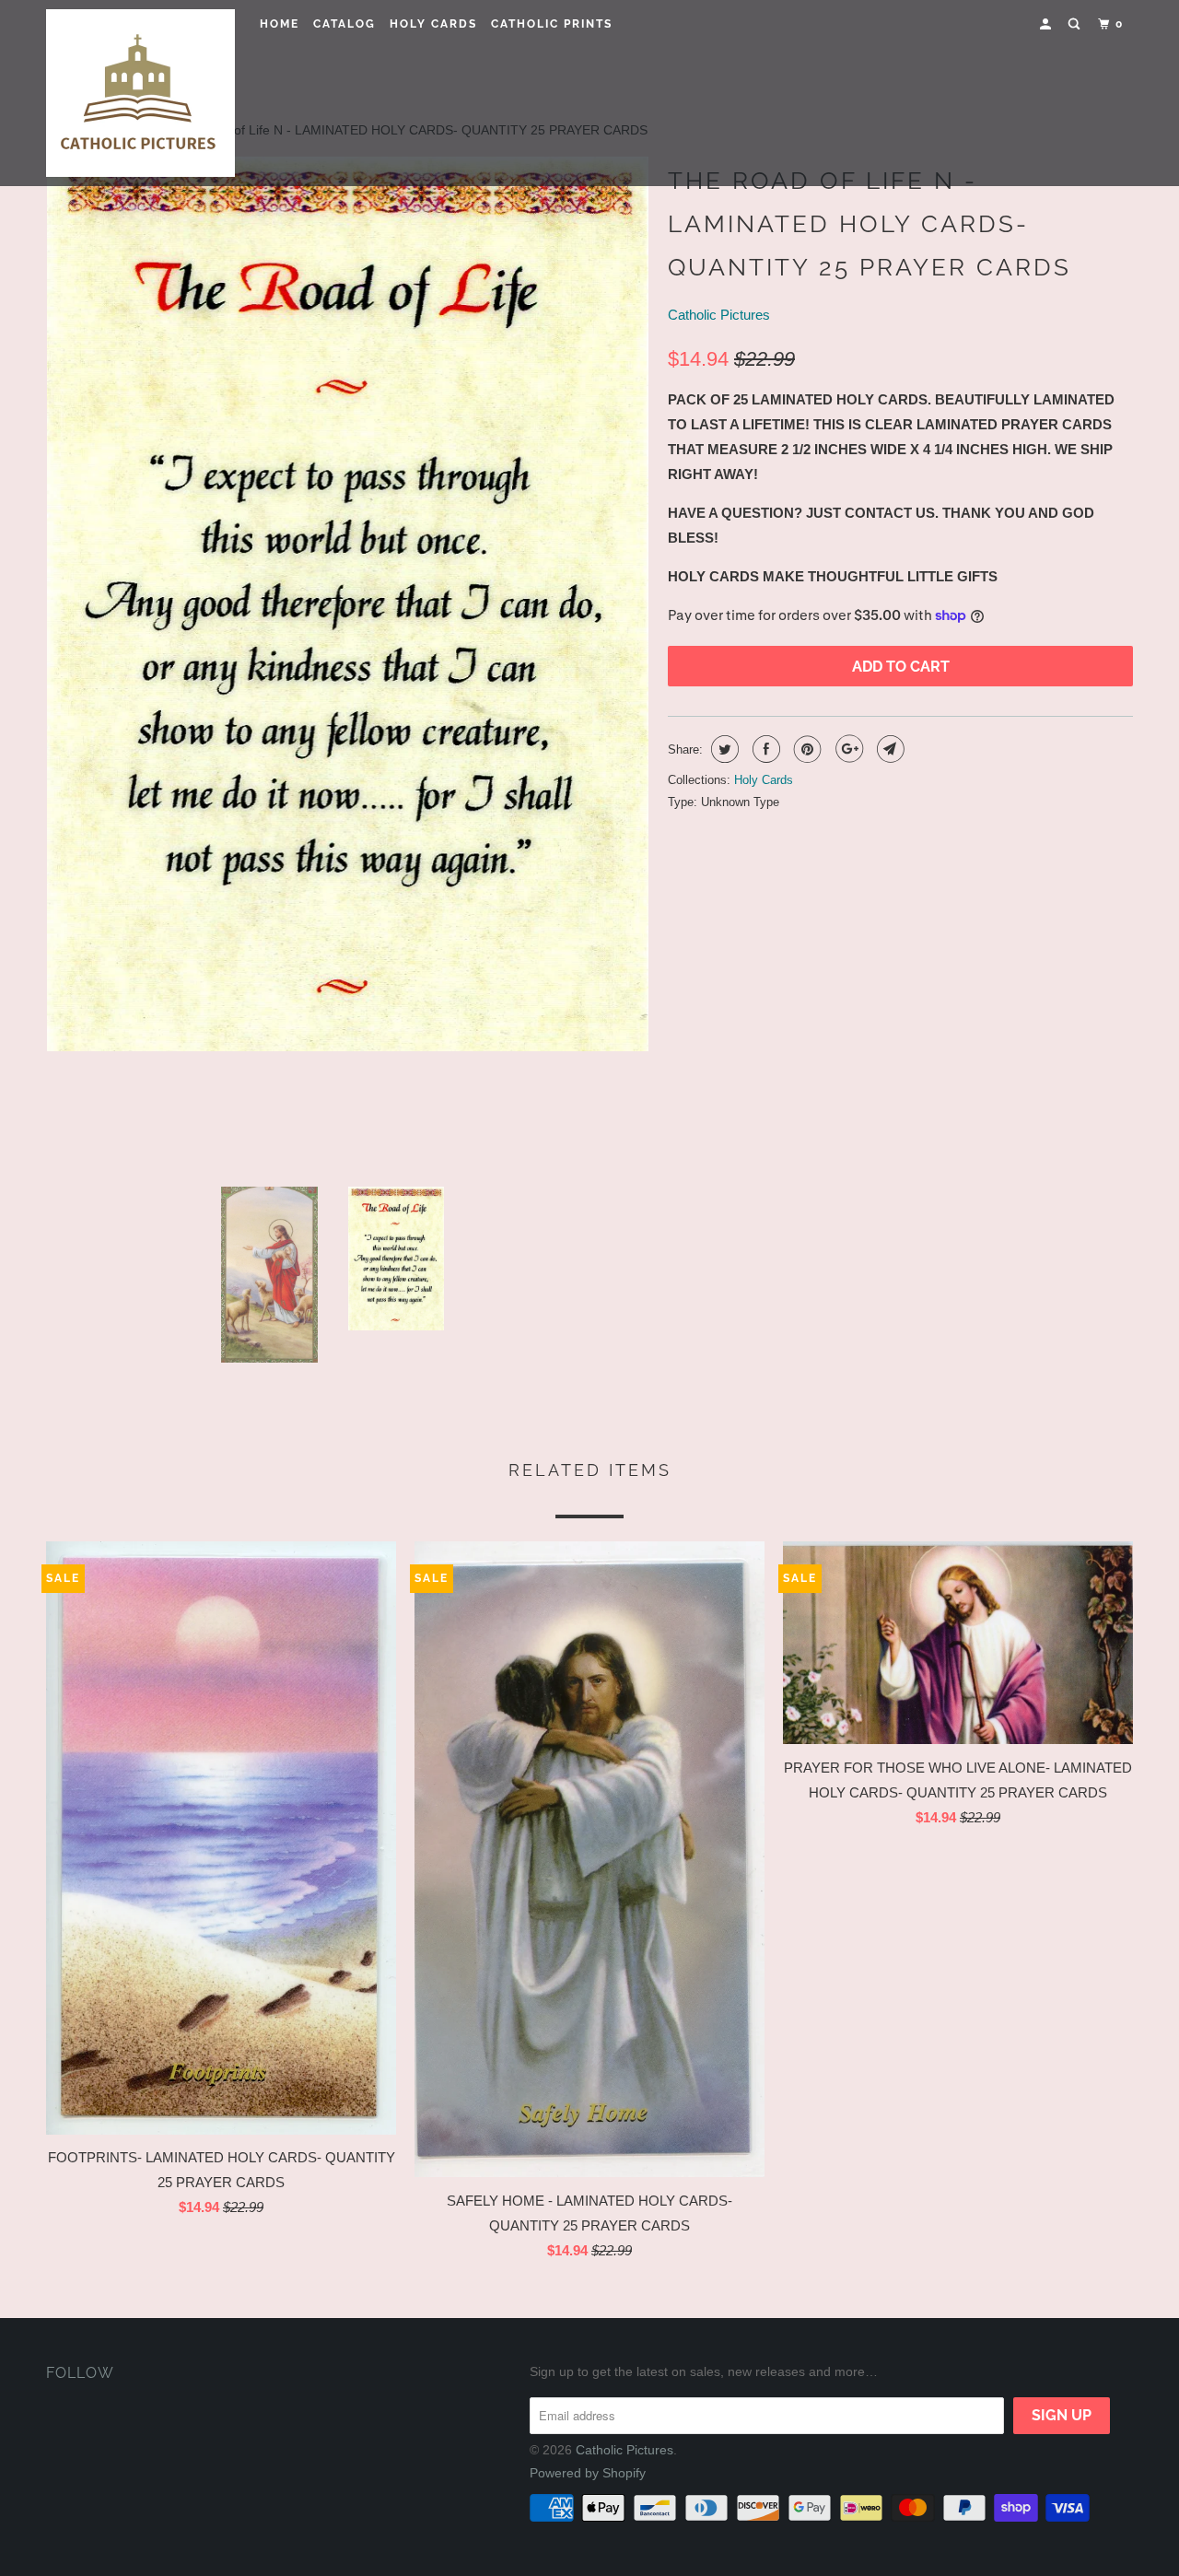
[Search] (1076, 24)
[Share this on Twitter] (723, 749)
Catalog (344, 24)
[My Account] (1047, 24)
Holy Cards (433, 24)
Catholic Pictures (719, 315)
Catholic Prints (552, 24)
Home (280, 24)
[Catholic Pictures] (140, 93)
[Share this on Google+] (847, 749)
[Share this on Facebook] (764, 749)
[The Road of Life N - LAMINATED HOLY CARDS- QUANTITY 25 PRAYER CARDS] (362, 664)
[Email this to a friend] (888, 749)
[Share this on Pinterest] (805, 749)
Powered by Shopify (588, 2473)
